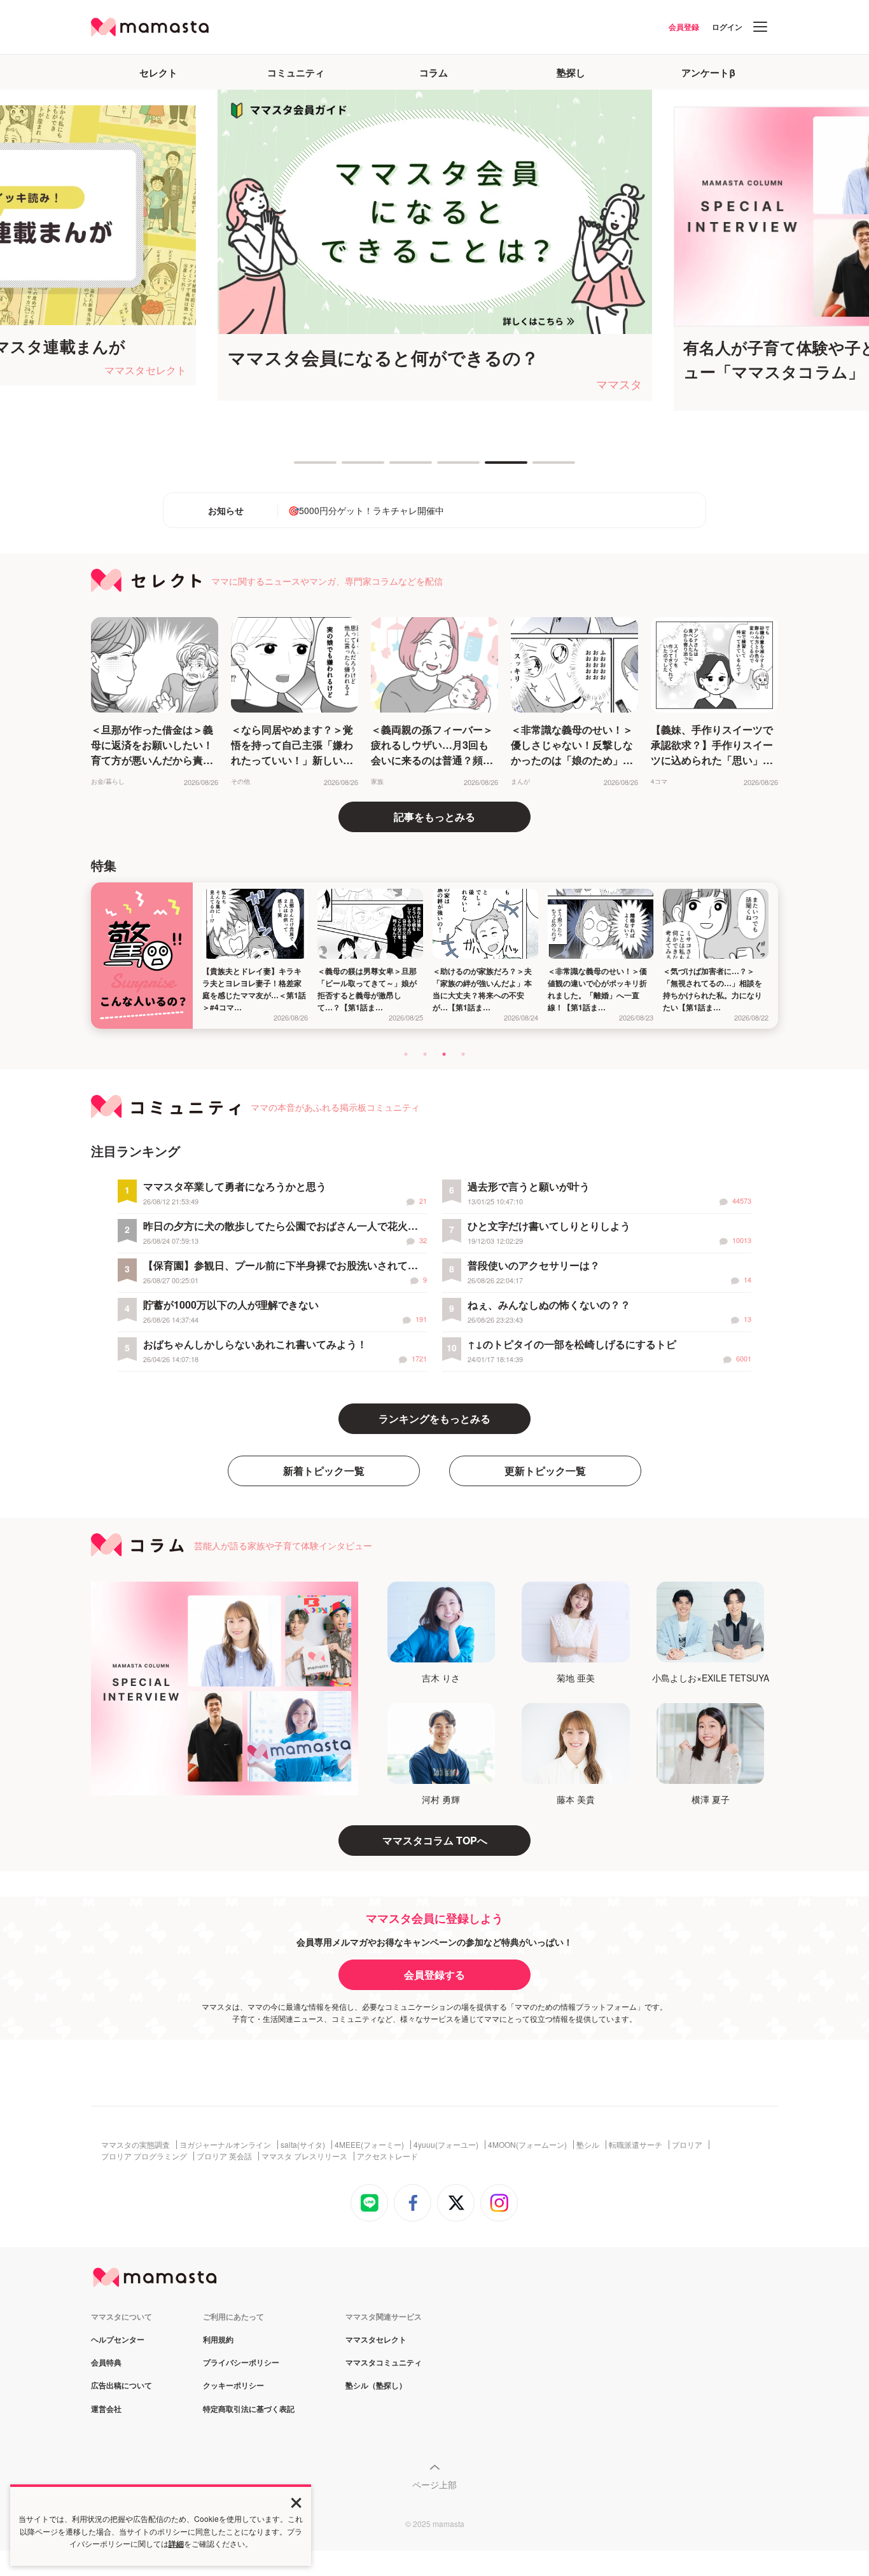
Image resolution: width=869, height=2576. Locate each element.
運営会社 (106, 2409)
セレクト (158, 73)
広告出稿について (122, 2386)
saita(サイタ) (303, 2145)
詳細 (176, 2544)
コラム (434, 73)
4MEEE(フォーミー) (369, 2145)
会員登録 (684, 27)
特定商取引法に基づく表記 (249, 2409)
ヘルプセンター (118, 2340)
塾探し (571, 73)
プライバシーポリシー (241, 2363)
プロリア (687, 2145)
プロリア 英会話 (224, 2156)
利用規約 (218, 2340)
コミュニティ (296, 73)
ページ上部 (434, 2484)
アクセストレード (387, 2156)
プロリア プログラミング (144, 2156)
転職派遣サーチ (636, 2145)
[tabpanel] (238, 245)
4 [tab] (443, 468)
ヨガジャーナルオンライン (225, 2145)
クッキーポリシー (233, 2386)
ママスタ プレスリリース (304, 2156)
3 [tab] (396, 468)
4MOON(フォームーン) (527, 2145)
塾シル (588, 2145)
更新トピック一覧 (545, 1471)
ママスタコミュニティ (384, 2363)
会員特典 (106, 2363)
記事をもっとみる (434, 817)
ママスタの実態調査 (136, 2145)
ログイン (727, 27)
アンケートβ (708, 73)
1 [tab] (300, 468)
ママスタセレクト (376, 2340)
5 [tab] (491, 468)
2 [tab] (348, 468)
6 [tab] (539, 468)
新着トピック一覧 (324, 1471)
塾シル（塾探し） (376, 2386)
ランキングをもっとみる (434, 1418)
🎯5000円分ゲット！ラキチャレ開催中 (366, 510)
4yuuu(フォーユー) (446, 2145)
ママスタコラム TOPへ (435, 1840)
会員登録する (434, 1974)
